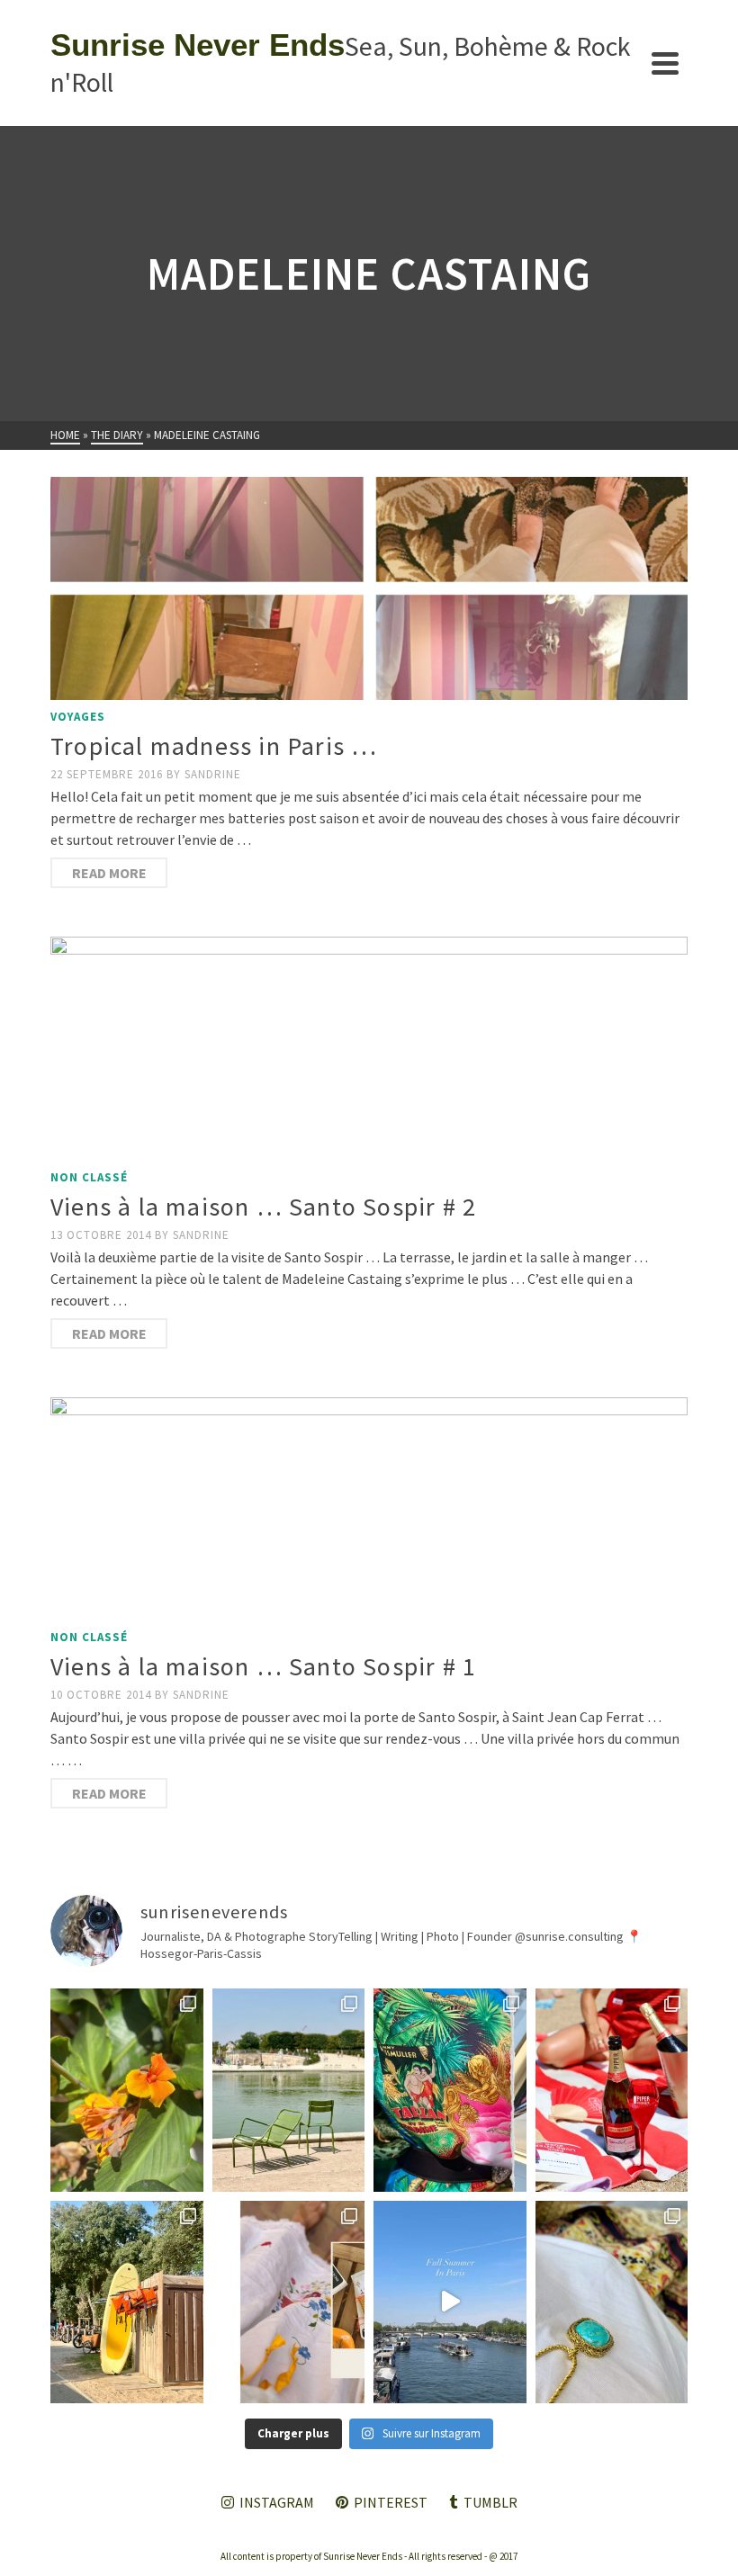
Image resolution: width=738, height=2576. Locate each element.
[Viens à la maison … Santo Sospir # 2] (369, 1048)
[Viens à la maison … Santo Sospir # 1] (369, 1509)
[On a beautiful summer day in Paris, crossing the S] (450, 2302)
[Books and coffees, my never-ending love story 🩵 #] (612, 2302)
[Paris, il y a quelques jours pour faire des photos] (289, 2090)
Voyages (78, 717)
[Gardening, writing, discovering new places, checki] (127, 2090)
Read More (109, 873)
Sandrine (213, 774)
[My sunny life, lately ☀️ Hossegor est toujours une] (127, 2302)
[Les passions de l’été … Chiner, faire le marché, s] (289, 2302)
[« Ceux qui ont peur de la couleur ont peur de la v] (450, 2090)
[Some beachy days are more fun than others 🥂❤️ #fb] (612, 2090)
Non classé (89, 1177)
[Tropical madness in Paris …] (369, 588)
